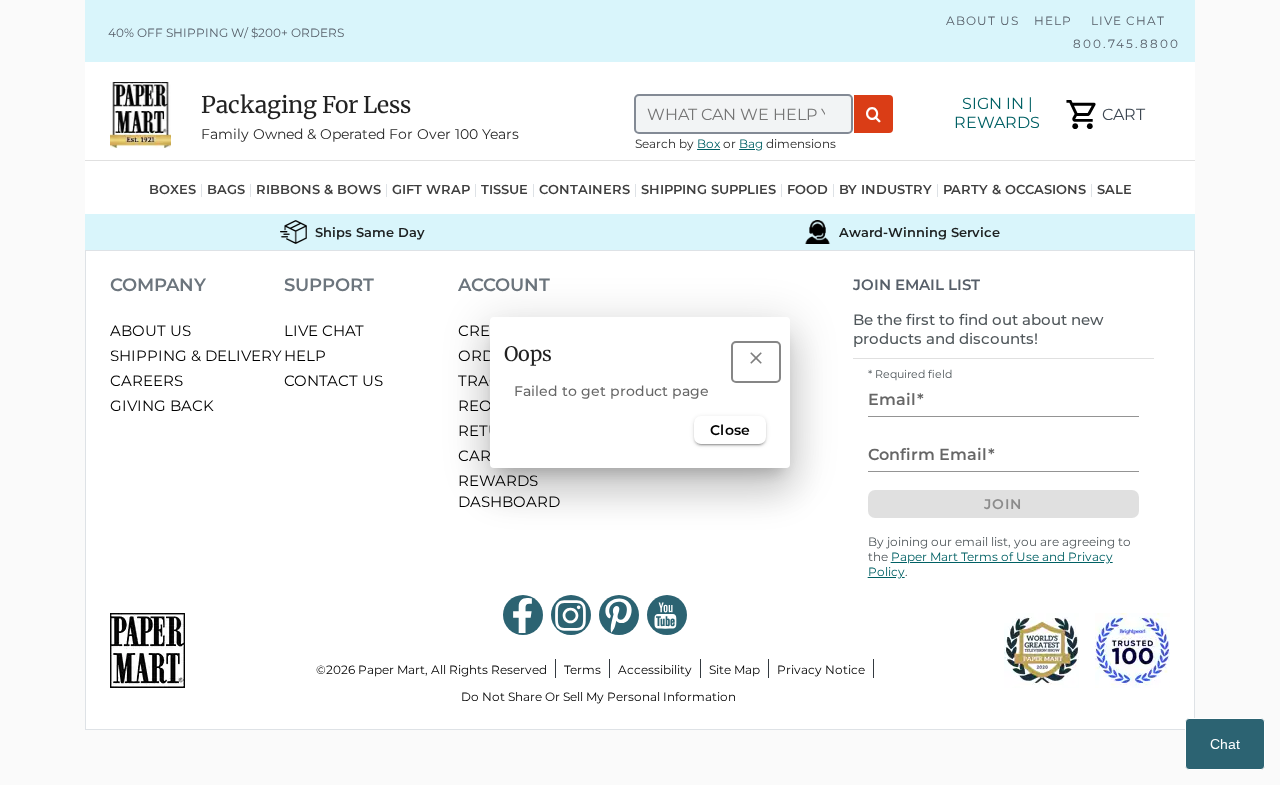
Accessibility (655, 669)
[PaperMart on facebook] (523, 615)
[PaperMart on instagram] (571, 615)
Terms (582, 669)
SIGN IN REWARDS (997, 113)
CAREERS (146, 380)
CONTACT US (333, 380)
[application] (1103, 115)
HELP (305, 355)
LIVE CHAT (324, 330)
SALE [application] (1114, 190)
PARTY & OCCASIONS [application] (1014, 190)
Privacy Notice (821, 669)
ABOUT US (150, 330)
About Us (982, 20)
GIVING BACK (162, 405)
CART (479, 455)
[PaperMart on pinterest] (619, 615)
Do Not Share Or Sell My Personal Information (598, 696)
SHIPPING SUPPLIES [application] (708, 190)
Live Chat (1126, 20)
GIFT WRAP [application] (431, 190)
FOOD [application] (807, 190)
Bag (751, 143)
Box (708, 143)
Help (1053, 20)
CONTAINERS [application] (584, 190)
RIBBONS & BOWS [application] (318, 190)
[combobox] (743, 114)
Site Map (734, 669)
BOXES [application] (172, 190)
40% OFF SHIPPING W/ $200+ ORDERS (226, 32)
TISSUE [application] (504, 190)
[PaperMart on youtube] (667, 615)
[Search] (873, 114)
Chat (1225, 744)
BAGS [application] (226, 190)
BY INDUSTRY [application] (885, 190)
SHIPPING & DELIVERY (196, 355)
